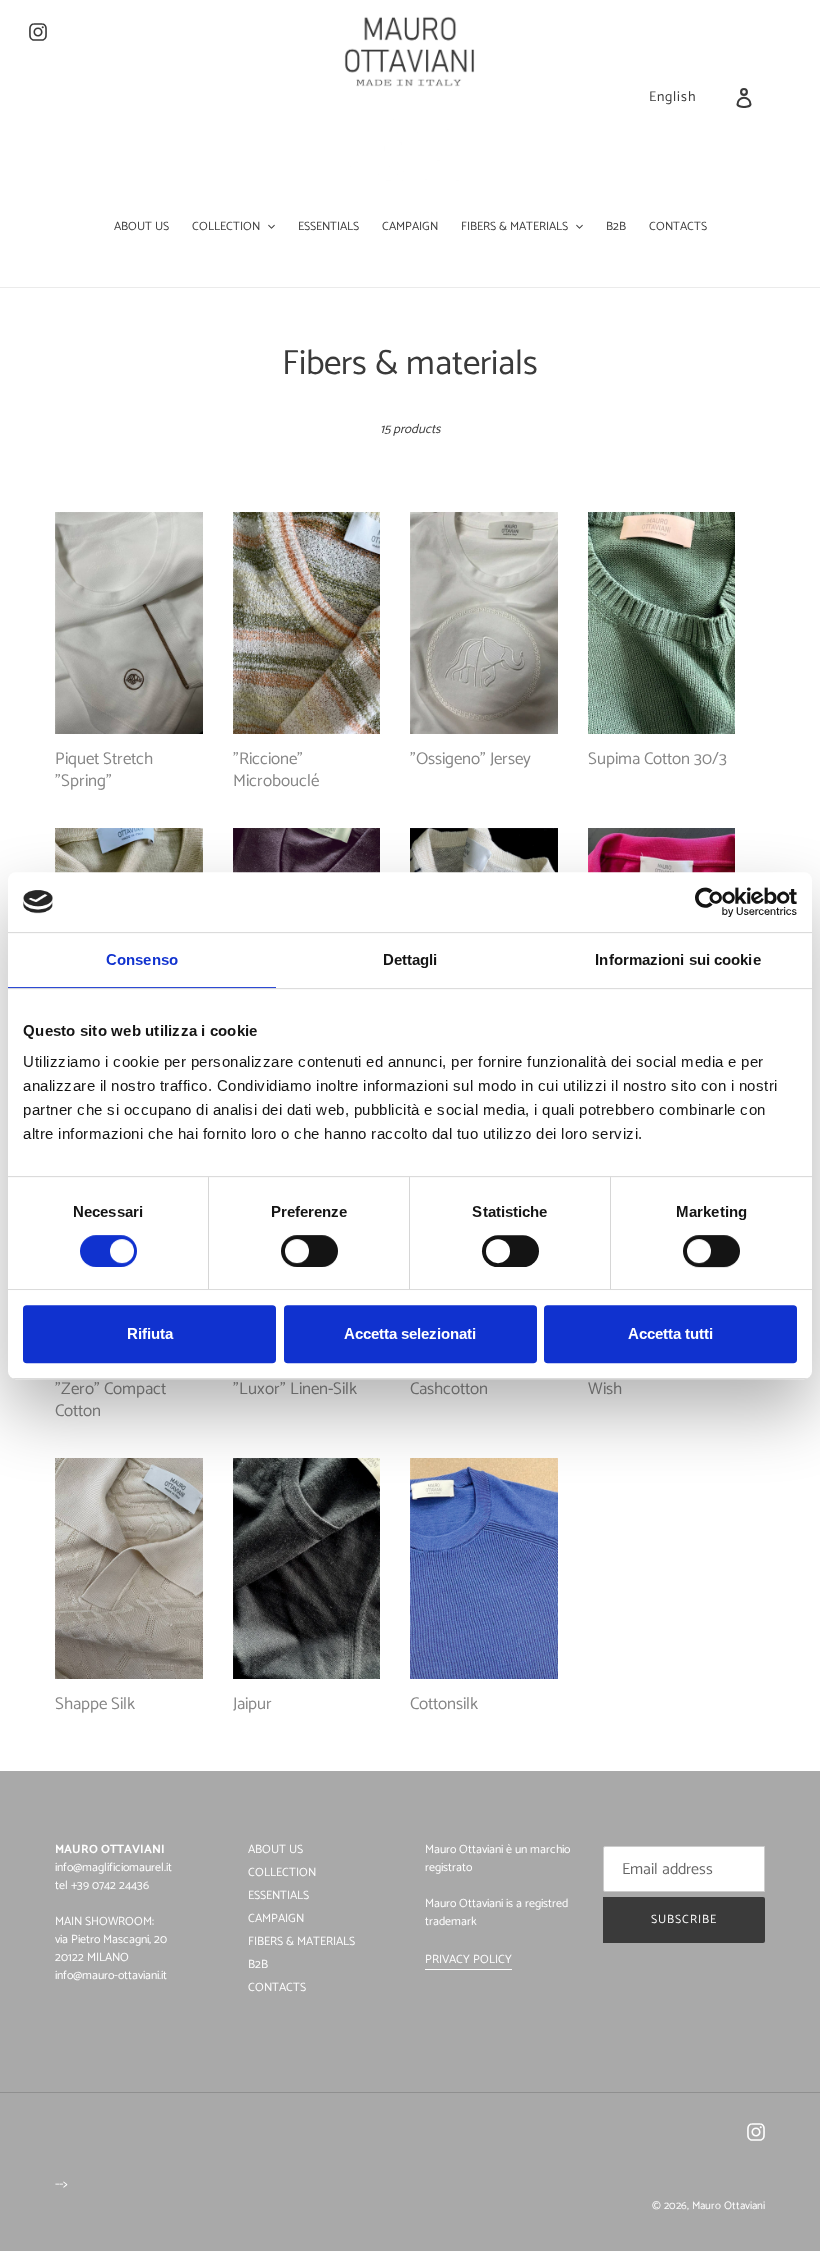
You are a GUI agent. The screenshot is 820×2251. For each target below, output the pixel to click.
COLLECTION (282, 1872)
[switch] (309, 1251)
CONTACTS (277, 1987)
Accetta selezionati (410, 1333)
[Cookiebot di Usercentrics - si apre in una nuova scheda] (709, 902)
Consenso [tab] (142, 959)
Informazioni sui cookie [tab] (677, 959)
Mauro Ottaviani (728, 2206)
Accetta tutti (670, 1333)
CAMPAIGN (276, 1918)
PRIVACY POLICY (468, 1959)
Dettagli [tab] (410, 959)
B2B (258, 1964)
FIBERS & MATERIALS (301, 1941)
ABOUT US (275, 1849)
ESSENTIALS (278, 1895)
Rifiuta (150, 1333)
